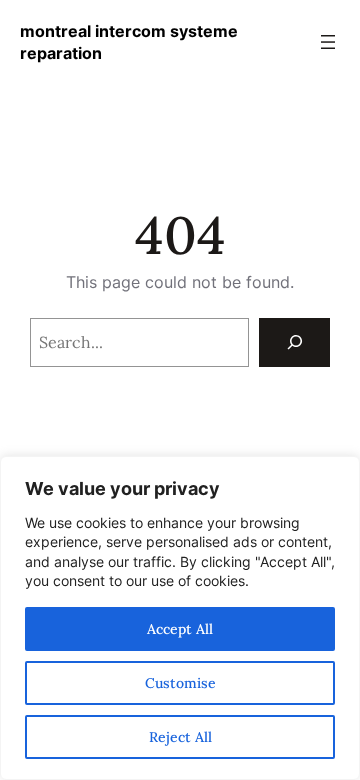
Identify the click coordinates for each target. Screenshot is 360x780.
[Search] (294, 342)
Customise (180, 683)
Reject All (180, 737)
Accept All (180, 629)
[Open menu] (328, 42)
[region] (180, 618)
